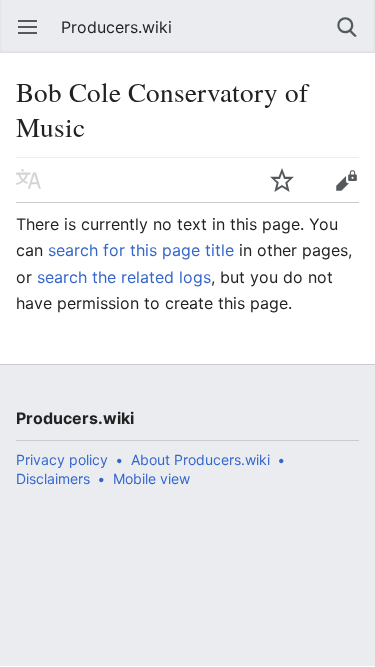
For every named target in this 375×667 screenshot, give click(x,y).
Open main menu (28, 27)
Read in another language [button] (29, 180)
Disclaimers (53, 478)
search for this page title (141, 250)
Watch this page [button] (282, 180)
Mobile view (151, 478)
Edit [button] (346, 180)
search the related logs (124, 277)
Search (347, 27)
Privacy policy (62, 459)
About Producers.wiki (200, 459)
